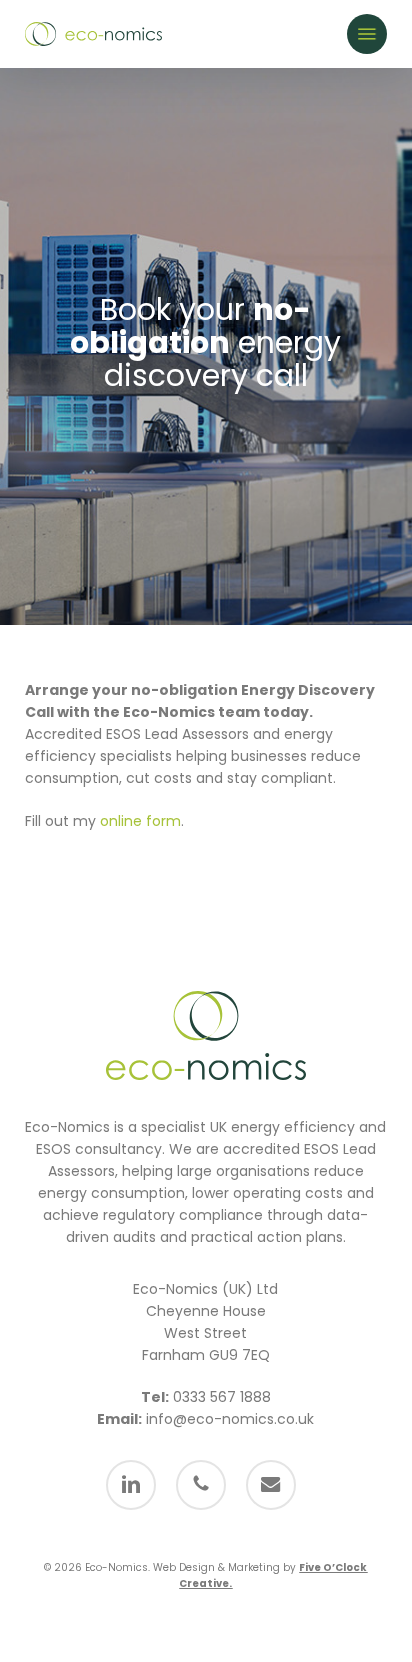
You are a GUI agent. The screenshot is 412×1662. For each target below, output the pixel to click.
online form (140, 821)
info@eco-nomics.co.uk (230, 1419)
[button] (367, 34)
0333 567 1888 (222, 1397)
